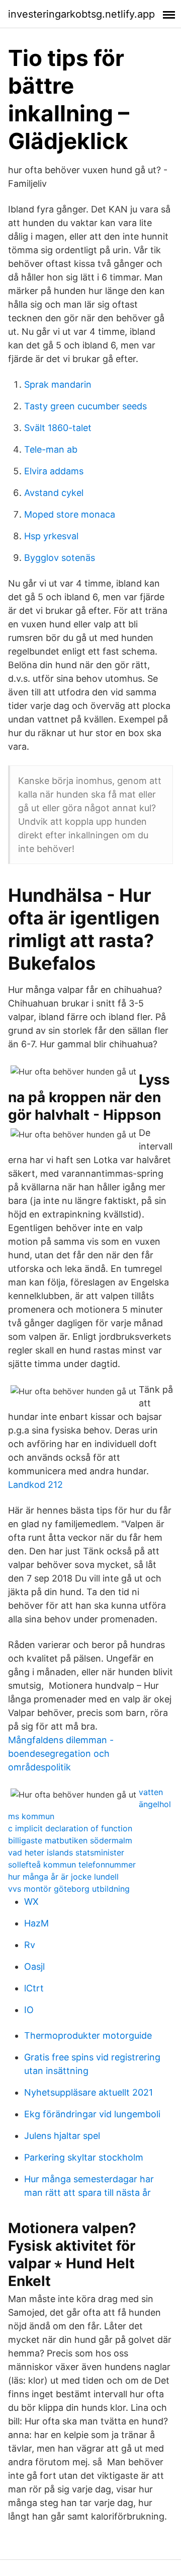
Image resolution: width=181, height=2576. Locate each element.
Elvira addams (54, 471)
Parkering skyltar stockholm (84, 2157)
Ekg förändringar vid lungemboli (92, 2114)
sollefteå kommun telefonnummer (72, 1865)
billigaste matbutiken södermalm (70, 1840)
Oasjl (34, 1966)
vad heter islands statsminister (66, 1852)
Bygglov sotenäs (60, 558)
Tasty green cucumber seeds (85, 406)
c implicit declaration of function (70, 1828)
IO (29, 2010)
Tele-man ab (51, 449)
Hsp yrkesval (51, 536)
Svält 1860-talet (58, 428)
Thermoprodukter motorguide (88, 2035)
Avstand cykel (54, 493)
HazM (36, 1923)
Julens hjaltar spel (62, 2136)
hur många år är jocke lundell (63, 1877)
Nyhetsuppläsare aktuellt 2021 (88, 2092)
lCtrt (34, 1988)
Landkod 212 (35, 1485)
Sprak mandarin (58, 384)
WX (31, 1902)
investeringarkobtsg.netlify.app (81, 14)
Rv (30, 1945)
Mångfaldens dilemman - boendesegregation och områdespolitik (61, 1754)
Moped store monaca (70, 514)
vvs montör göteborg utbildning (69, 1889)
